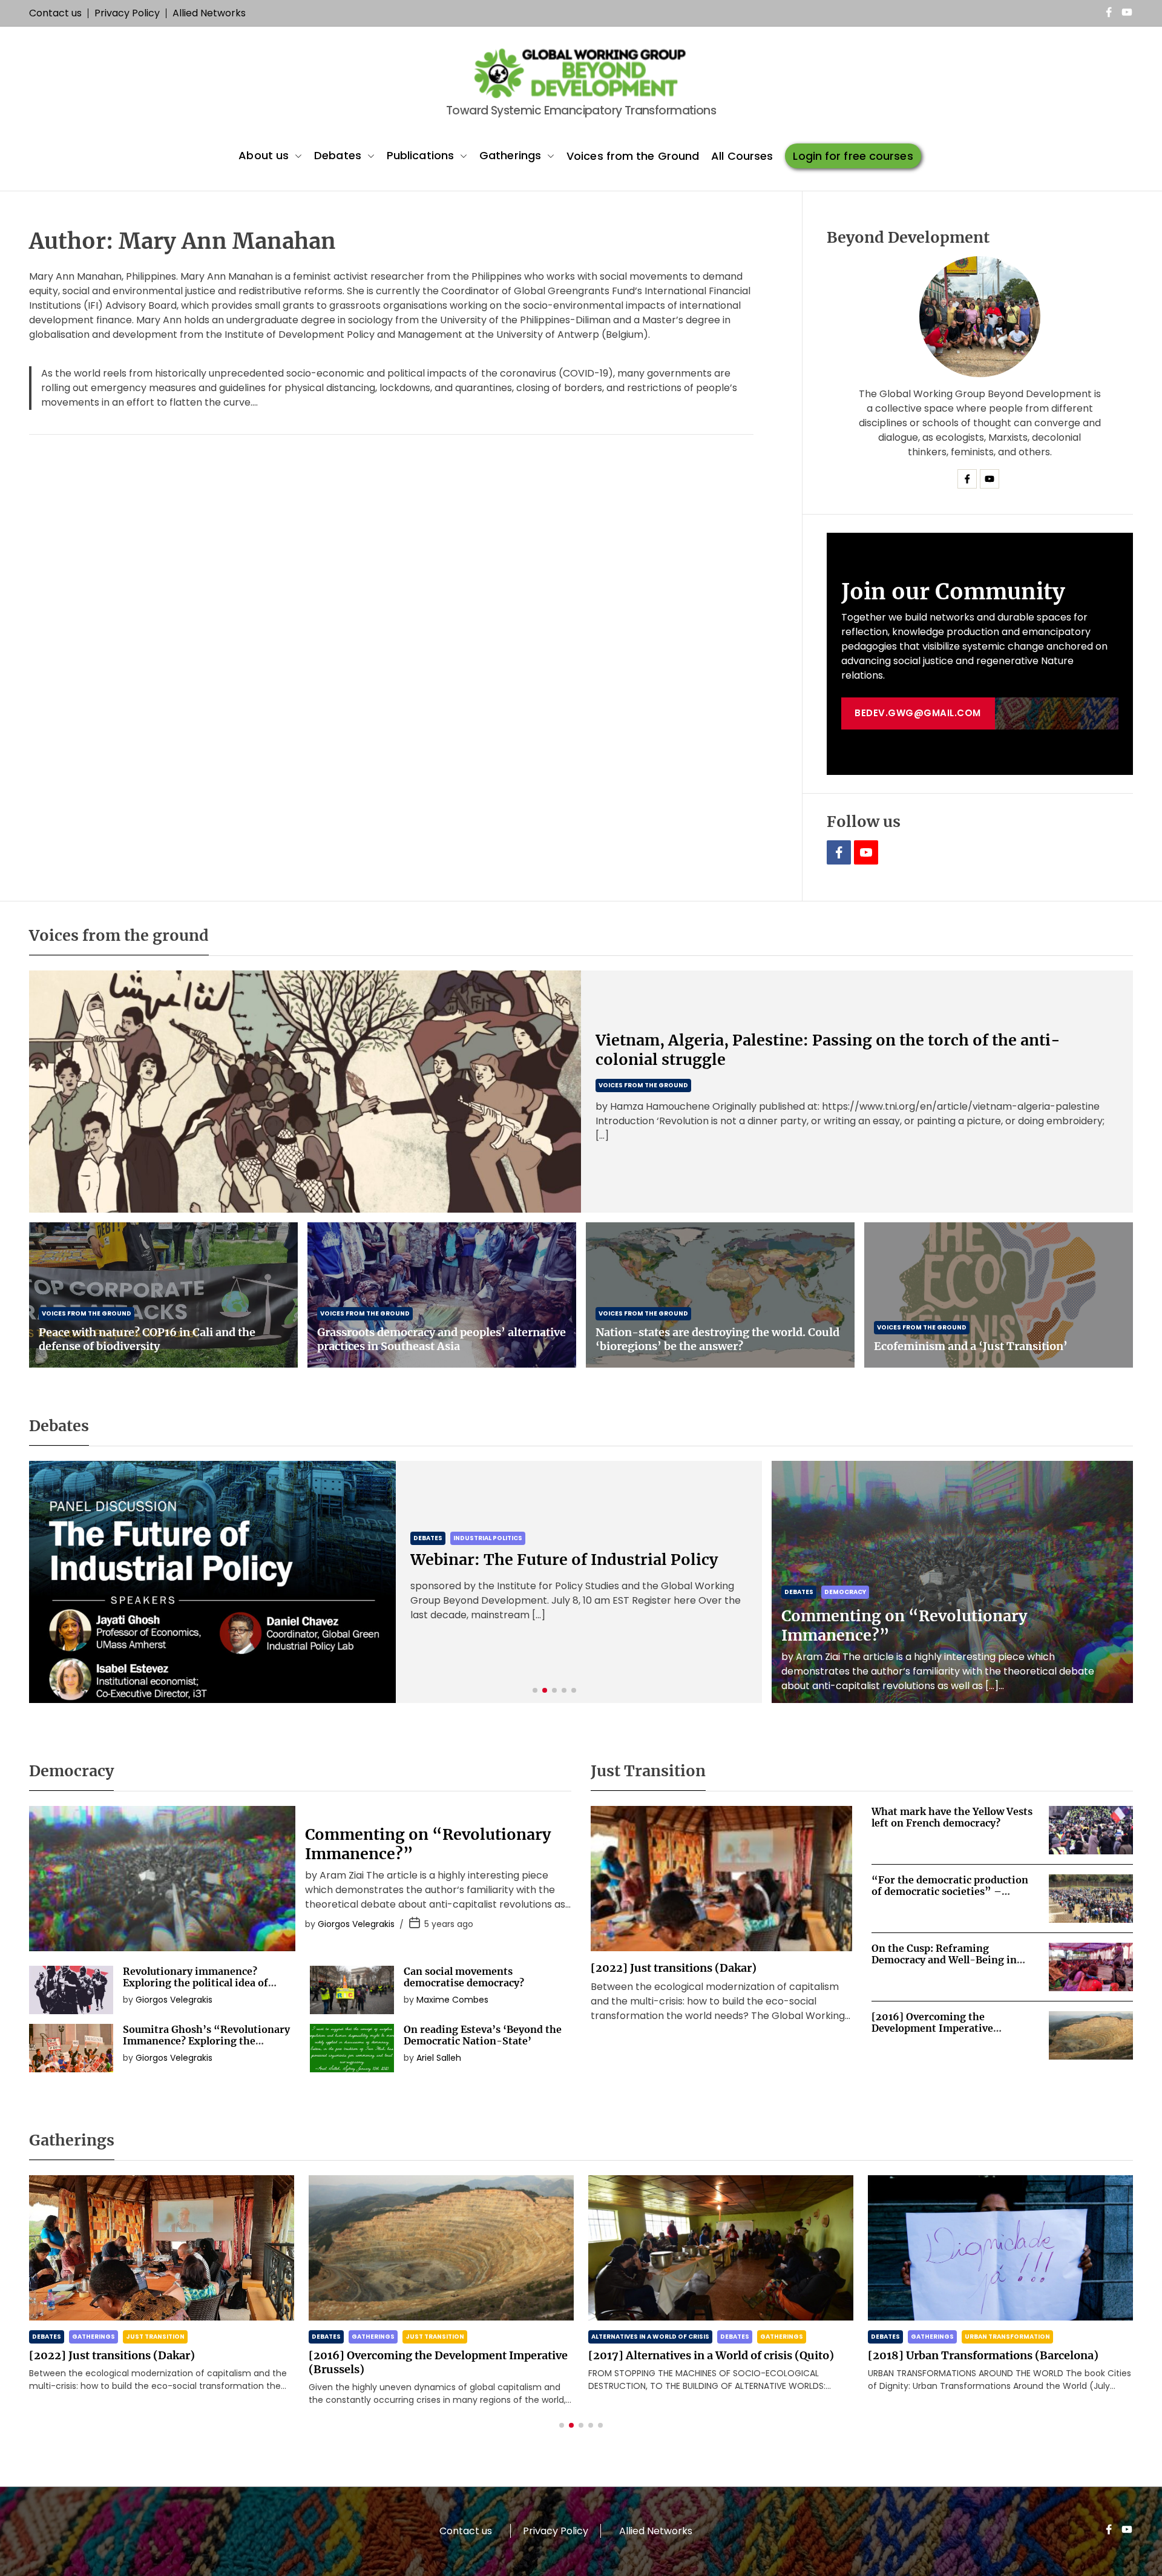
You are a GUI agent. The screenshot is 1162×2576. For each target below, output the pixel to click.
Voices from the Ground (633, 156)
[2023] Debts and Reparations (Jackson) (974, 2355)
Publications (420, 155)
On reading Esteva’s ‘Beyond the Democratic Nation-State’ (483, 2035)
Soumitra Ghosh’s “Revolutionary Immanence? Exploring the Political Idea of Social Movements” (206, 2047)
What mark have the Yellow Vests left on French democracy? (952, 1817)
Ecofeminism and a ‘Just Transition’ (971, 1346)
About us (264, 155)
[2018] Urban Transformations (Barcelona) (704, 2355)
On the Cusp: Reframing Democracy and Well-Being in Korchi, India (944, 1960)
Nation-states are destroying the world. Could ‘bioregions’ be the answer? (717, 1339)
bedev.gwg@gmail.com (918, 713)
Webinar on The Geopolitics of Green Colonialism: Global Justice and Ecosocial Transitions (567, 1560)
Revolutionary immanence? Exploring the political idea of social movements (195, 1983)
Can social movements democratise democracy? (464, 1977)
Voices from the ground (643, 1085)
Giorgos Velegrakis (356, 1924)
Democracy (845, 1592)
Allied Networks (209, 13)
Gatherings (510, 155)
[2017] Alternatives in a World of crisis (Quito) (432, 2355)
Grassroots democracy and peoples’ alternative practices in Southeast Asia (441, 1339)
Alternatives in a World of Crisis (371, 2337)
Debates (338, 155)
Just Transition (155, 2337)
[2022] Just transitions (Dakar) (674, 1968)
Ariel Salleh (439, 2058)
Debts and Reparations (952, 2337)
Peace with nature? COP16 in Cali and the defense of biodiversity (147, 1339)
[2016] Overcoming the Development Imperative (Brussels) (932, 2028)
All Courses (742, 156)
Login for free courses (853, 156)
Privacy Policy (127, 13)
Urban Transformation (728, 2337)
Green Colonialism (487, 1519)
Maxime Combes (452, 2000)
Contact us (55, 13)
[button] (535, 1690)
